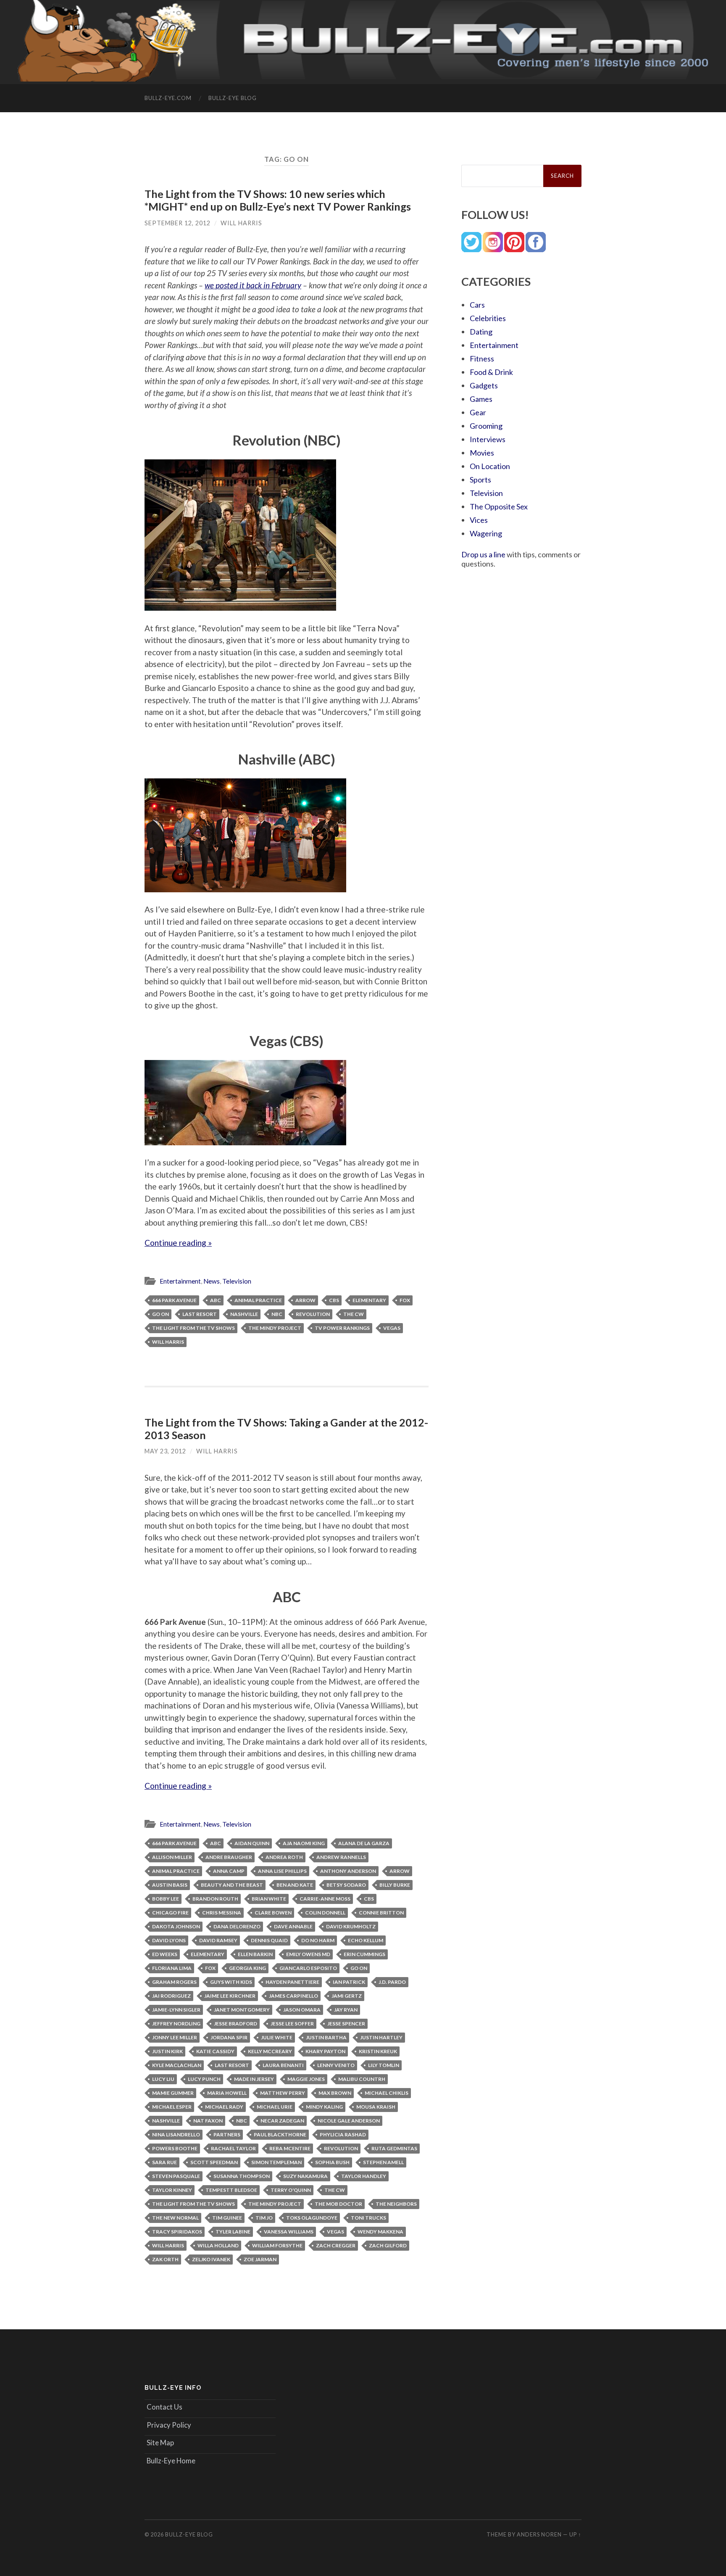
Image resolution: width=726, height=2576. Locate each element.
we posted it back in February (253, 285)
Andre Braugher (229, 1857)
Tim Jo (264, 2218)
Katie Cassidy (215, 2051)
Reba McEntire (290, 2148)
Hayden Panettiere (292, 1982)
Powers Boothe (175, 2148)
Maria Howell (227, 2093)
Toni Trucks (368, 2218)
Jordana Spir (229, 2037)
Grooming (486, 426)
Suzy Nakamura (305, 2176)
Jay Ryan (346, 2010)
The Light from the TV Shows (193, 1328)
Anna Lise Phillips (282, 1871)
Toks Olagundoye (312, 2218)
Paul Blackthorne (280, 2134)
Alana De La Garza (364, 1843)
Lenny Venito (336, 2065)
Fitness (482, 359)
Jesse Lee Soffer (292, 2024)
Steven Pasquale (176, 2176)
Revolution (313, 1314)
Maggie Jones (306, 2079)
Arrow (305, 1300)
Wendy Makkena (380, 2232)
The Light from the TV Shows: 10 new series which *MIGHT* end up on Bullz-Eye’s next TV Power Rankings (278, 200)
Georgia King (247, 1968)
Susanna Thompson (242, 2176)
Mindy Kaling (324, 2107)
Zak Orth (165, 2259)
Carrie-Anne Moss (325, 1899)
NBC (277, 1314)
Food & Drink (491, 372)
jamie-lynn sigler (176, 2010)
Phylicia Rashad (343, 2134)
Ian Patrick (349, 1982)
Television (237, 1281)
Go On (160, 1314)
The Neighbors (396, 2204)
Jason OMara (302, 2010)
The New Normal (175, 2218)
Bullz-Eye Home (171, 2461)
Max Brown (335, 2093)
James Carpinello (293, 1996)
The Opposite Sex (499, 506)
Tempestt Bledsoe (231, 2190)
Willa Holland (218, 2245)
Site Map (160, 2443)
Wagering (486, 533)
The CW (354, 1314)
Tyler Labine (233, 2232)
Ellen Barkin (255, 1954)
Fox (405, 1300)
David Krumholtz (351, 1926)
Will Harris (241, 223)
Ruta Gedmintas (394, 2148)
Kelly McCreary (270, 2051)
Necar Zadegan (282, 2121)
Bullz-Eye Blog (233, 98)
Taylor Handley (364, 2176)
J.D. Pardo (392, 1982)
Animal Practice (258, 1300)
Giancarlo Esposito (308, 1968)
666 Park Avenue (174, 1300)
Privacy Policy (169, 2425)
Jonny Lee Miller (175, 2037)
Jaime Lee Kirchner (230, 1996)
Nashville (244, 1314)
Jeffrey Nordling (176, 2024)
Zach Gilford (388, 2245)
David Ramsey (218, 1940)
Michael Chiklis (387, 2093)
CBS (334, 1300)
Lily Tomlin (384, 2065)
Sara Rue (164, 2162)
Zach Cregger (336, 2245)
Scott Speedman (214, 2162)
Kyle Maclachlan (177, 2065)
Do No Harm (318, 1940)
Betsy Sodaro (346, 1885)
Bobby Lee (166, 1899)
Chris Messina (222, 1913)
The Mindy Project (275, 1328)
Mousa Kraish (376, 2107)
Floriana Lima (172, 1968)
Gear (478, 412)
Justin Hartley (381, 2037)
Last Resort (200, 1314)
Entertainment (180, 1281)
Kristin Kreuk (378, 2051)
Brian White (269, 1899)
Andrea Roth (284, 1857)
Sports (480, 480)
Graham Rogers (174, 1982)
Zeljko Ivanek (211, 2259)
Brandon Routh (215, 1899)
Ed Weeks (165, 1954)
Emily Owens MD (308, 1954)
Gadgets (484, 385)
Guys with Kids (231, 1982)
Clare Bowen (273, 1913)
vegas (392, 1328)
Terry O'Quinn (291, 2190)
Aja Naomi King (304, 1843)
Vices (479, 520)
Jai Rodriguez (171, 1996)
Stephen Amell (383, 2162)
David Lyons (169, 1940)
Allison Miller (172, 1857)
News (212, 1281)
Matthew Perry (283, 2093)
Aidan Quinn (252, 1843)
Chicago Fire (170, 1913)
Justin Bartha (326, 2037)
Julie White (277, 2037)
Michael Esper (172, 2107)
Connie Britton (381, 1913)
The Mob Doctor (338, 2204)
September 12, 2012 (178, 223)
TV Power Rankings (342, 1328)
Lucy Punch (204, 2079)
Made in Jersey (254, 2079)
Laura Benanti (283, 2065)
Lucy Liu (163, 2079)
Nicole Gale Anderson (349, 2121)
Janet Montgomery (242, 2010)
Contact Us (164, 2407)
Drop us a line (483, 554)
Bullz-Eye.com (168, 98)
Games (481, 399)
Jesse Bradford (235, 2024)
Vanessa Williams (289, 2232)
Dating (481, 332)
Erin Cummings (364, 1954)
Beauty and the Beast (232, 1885)
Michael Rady (224, 2107)
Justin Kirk (167, 2051)
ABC (216, 1300)
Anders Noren (539, 2534)
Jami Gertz (347, 1996)
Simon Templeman (276, 2162)
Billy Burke (395, 1885)
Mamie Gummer (173, 2093)
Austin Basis (170, 1885)
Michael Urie (275, 2107)
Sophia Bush (332, 2162)
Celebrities (488, 318)
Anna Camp (229, 1871)
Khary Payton (325, 2051)
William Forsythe (277, 2245)
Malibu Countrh (362, 2079)
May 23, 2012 (165, 1451)
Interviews (488, 439)
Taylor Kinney (172, 2190)
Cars (477, 305)
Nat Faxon (208, 2121)
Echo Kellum (366, 1940)
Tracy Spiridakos (177, 2232)
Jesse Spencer (346, 2024)
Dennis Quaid (269, 1940)
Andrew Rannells (341, 1857)
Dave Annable (293, 1926)
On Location (490, 466)
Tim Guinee (227, 2218)
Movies (482, 453)
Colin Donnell (325, 1913)
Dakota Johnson (176, 1926)
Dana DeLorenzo (237, 1926)
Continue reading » (178, 1243)
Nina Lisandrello (176, 2134)
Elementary (369, 1300)
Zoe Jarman (260, 2259)
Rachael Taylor (233, 2148)
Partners (227, 2134)
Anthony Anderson (348, 1871)
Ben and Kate (295, 1885)
